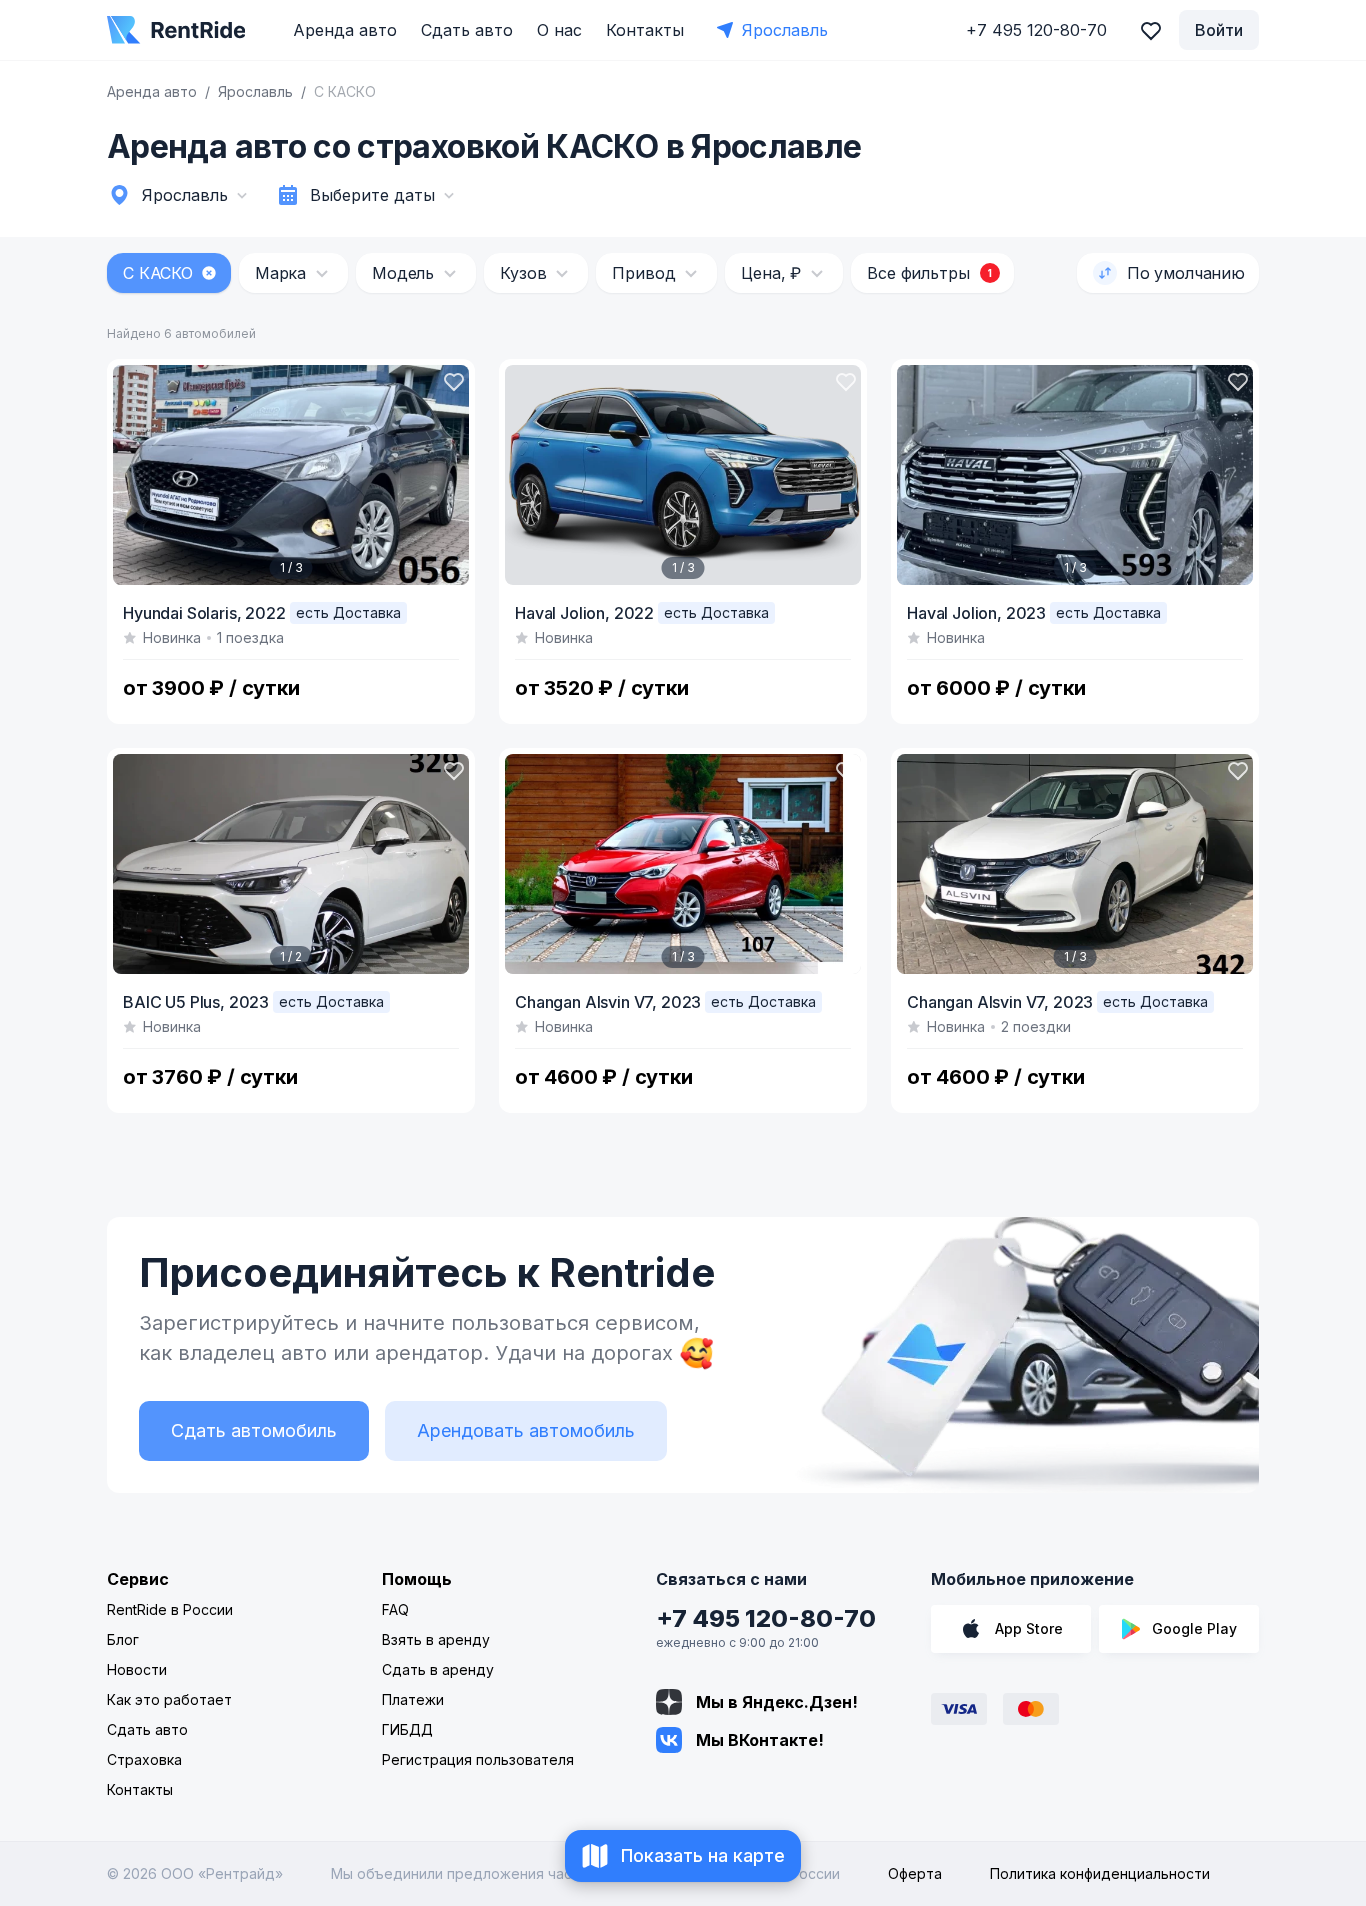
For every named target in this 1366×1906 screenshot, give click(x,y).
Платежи (413, 1699)
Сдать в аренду (438, 1669)
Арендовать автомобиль (526, 1430)
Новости (137, 1669)
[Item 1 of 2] (291, 864)
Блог (123, 1639)
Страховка (144, 1759)
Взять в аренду (436, 1639)
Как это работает (169, 1699)
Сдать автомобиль (254, 1430)
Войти (1219, 30)
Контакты (645, 30)
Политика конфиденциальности (1100, 1873)
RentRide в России (170, 1609)
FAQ (395, 1609)
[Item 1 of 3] (291, 475)
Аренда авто (345, 30)
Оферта (915, 1873)
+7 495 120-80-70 (766, 1618)
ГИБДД (407, 1729)
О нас (559, 30)
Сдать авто (467, 30)
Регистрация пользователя (478, 1759)
